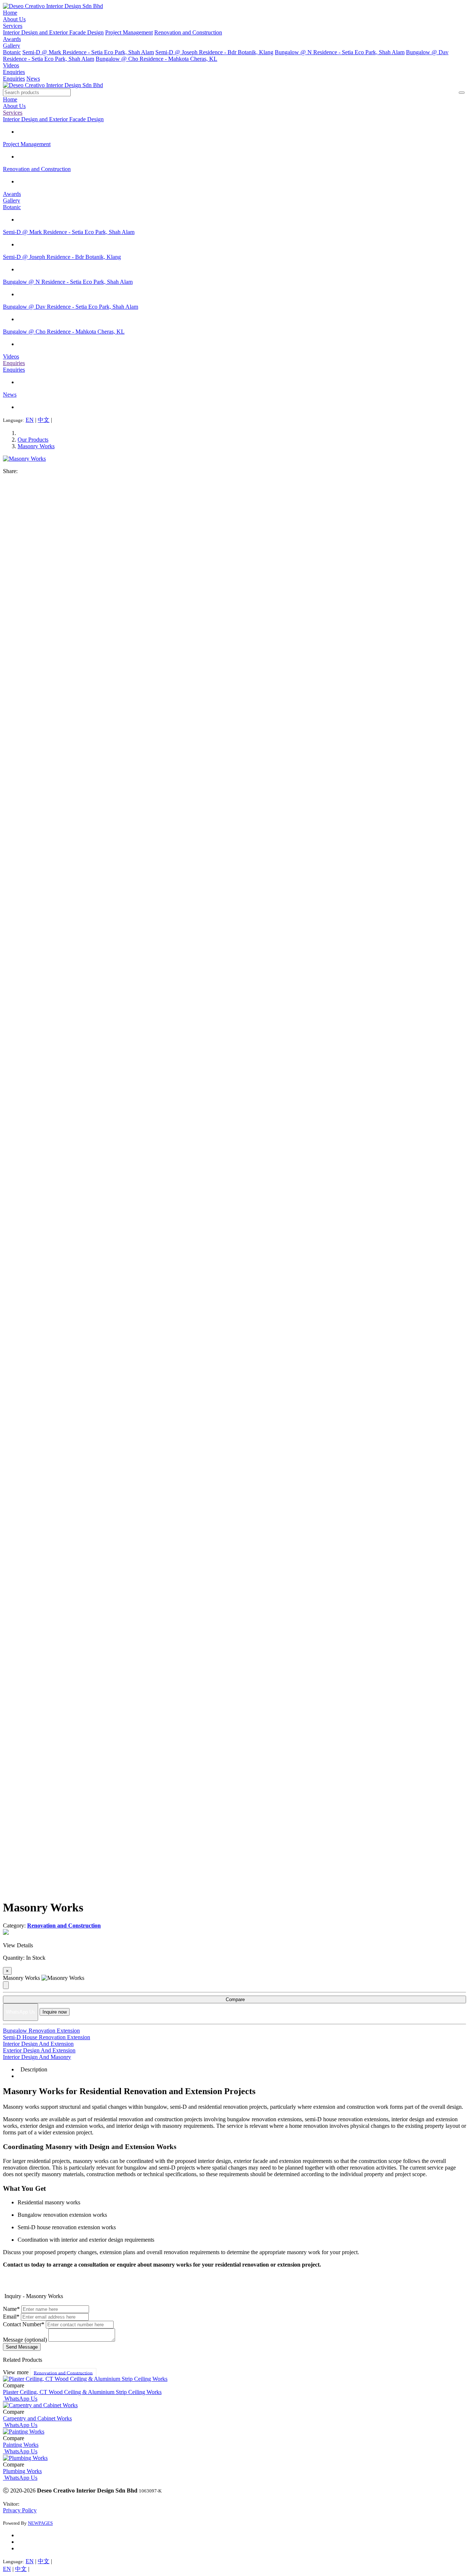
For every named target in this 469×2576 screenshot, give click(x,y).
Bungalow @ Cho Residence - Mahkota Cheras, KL (156, 59)
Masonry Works (36, 446)
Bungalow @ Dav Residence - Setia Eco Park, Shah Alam (71, 307)
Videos (11, 65)
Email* (11, 2317)
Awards (12, 39)
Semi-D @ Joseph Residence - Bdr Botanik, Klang (214, 52)
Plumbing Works (22, 2471)
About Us (14, 19)
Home (10, 13)
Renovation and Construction (188, 32)
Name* (11, 2309)
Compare (234, 1999)
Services (13, 26)
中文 (44, 420)
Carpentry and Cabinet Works (37, 2418)
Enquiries (14, 72)
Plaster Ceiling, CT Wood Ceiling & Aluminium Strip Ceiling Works (82, 2392)
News (33, 79)
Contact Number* (24, 2324)
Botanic (12, 52)
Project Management (129, 32)
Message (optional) (25, 2340)
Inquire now (55, 2012)
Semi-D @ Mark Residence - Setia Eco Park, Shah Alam (88, 52)
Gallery (12, 46)
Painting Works (21, 2445)
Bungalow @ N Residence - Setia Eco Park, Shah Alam (340, 52)
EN (30, 420)
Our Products (33, 440)
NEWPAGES (40, 2523)
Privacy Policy (20, 2510)
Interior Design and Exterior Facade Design (53, 32)
